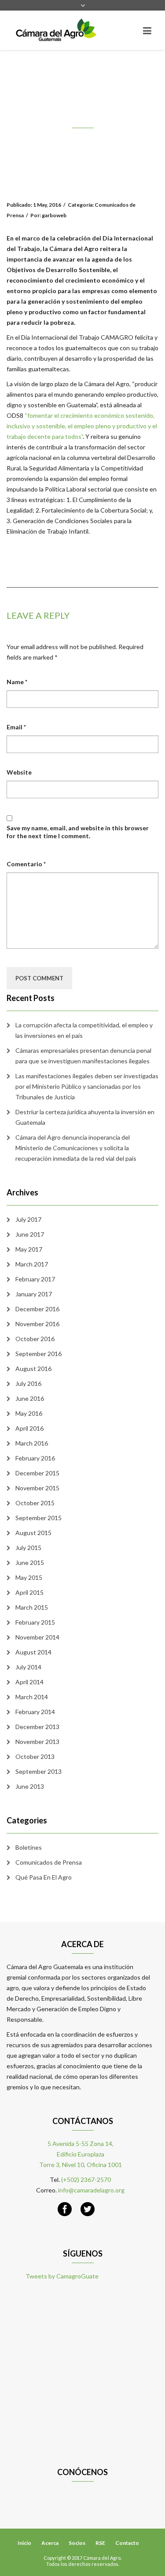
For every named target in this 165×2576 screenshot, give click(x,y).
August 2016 (33, 1369)
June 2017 (30, 1234)
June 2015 (30, 1562)
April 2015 (29, 1592)
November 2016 (37, 1324)
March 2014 (32, 1697)
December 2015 (37, 1473)
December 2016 (37, 1309)
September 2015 (38, 1518)
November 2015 (37, 1488)
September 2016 (38, 1354)
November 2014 (37, 1637)
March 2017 (32, 1264)
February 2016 (35, 1458)
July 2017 (28, 1219)
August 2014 (33, 1652)
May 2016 (29, 1413)
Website (19, 772)
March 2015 (32, 1607)
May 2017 (29, 1249)
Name (17, 682)
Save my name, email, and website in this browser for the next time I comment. (78, 832)
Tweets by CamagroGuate (62, 2276)
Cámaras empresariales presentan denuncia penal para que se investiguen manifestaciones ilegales (83, 1056)
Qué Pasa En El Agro (44, 1877)
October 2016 (35, 1339)
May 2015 (29, 1577)
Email (16, 727)
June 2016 (30, 1398)
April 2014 (29, 1682)
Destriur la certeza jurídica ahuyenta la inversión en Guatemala (85, 1117)
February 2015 (35, 1622)
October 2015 (35, 1503)
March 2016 (32, 1443)
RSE (100, 2543)
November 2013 (37, 1742)
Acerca (50, 2543)
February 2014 (35, 1712)
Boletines (29, 1847)
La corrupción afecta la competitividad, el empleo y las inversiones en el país (84, 1030)
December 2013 (37, 1727)
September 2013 (38, 1771)
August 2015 (33, 1533)
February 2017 (35, 1279)
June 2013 (30, 1786)
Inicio (24, 2543)
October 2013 (35, 1756)
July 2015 (28, 1548)
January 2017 (34, 1294)
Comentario (26, 864)
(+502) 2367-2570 (86, 2180)
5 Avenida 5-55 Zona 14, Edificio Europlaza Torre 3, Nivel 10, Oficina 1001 (81, 2154)
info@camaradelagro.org (91, 2190)
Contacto (127, 2543)
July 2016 (28, 1383)
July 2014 (28, 1667)
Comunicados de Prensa (49, 1862)
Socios (77, 2543)
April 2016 (29, 1428)
